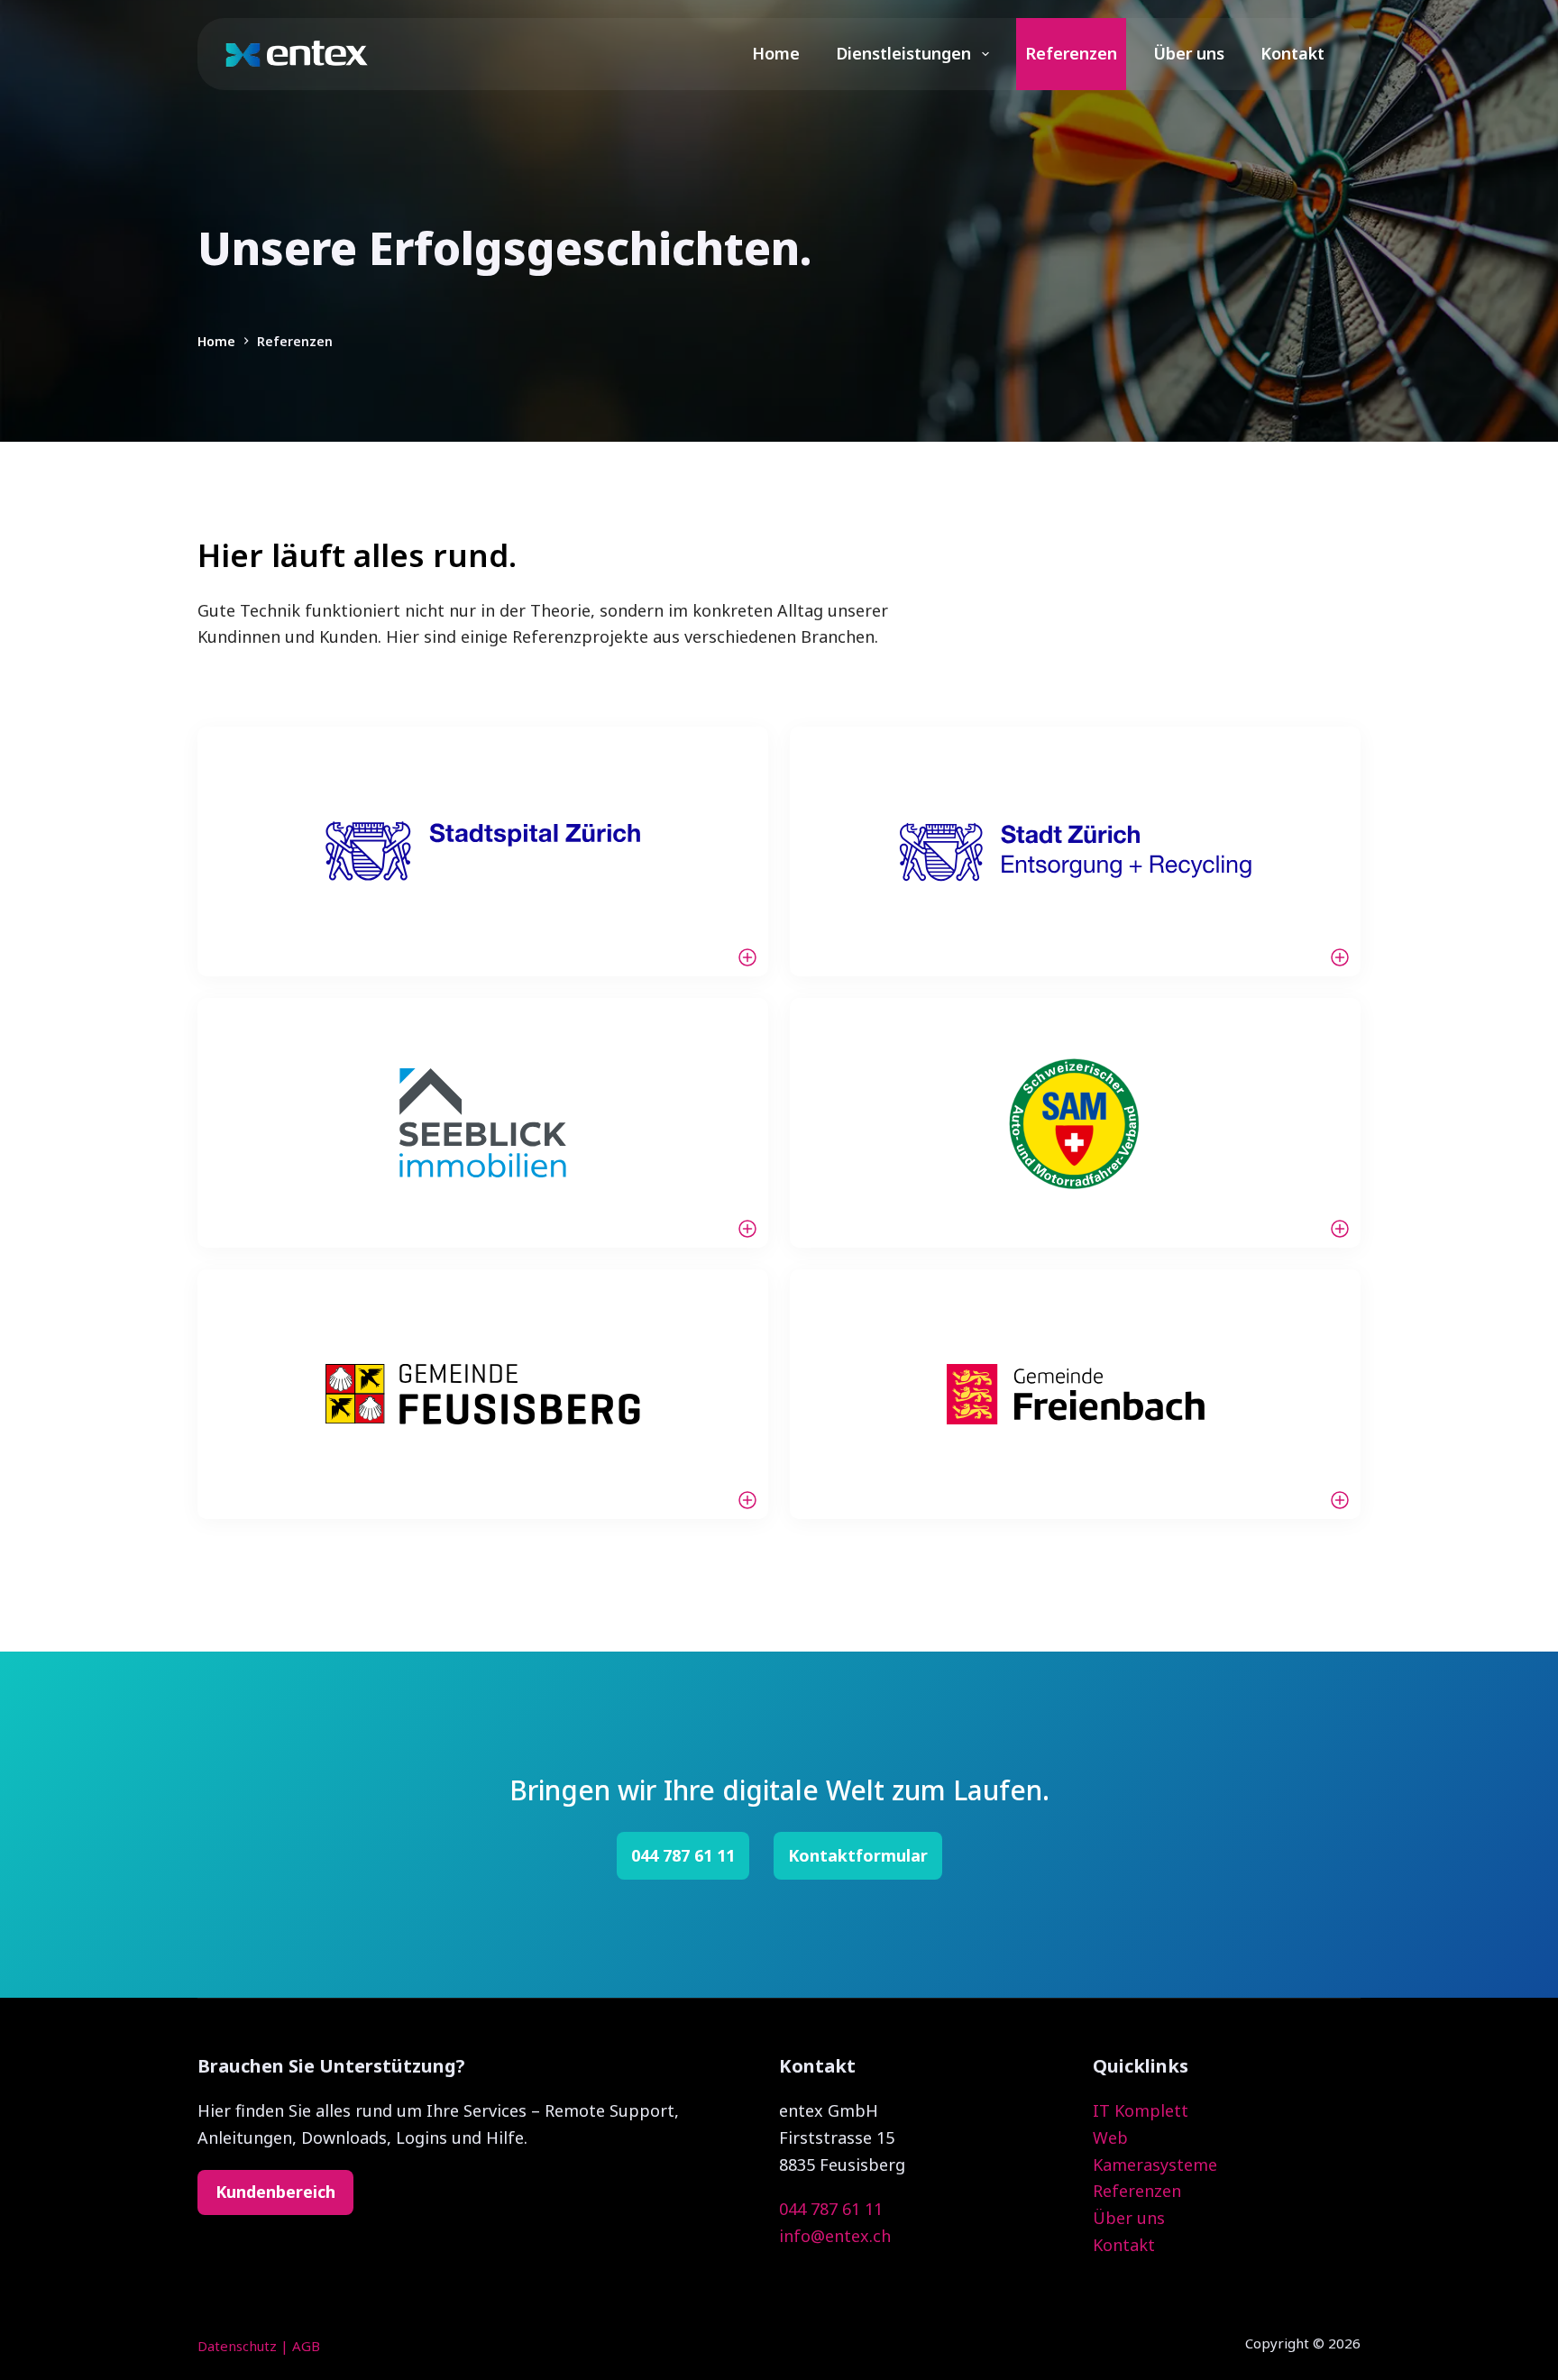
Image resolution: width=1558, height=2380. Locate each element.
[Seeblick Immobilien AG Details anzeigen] (483, 1123)
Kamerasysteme (1155, 2165)
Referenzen (1071, 53)
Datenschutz (237, 2346)
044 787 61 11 (831, 2209)
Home (776, 53)
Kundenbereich (275, 2192)
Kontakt (1292, 53)
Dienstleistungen (903, 53)
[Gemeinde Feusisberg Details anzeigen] (483, 1394)
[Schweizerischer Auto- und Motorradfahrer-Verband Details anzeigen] (1075, 1123)
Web (1110, 2137)
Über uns (1189, 53)
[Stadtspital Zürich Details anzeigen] (483, 851)
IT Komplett (1141, 2110)
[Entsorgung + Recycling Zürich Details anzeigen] (1075, 851)
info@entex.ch (835, 2236)
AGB (306, 2346)
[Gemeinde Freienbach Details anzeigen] (1075, 1394)
